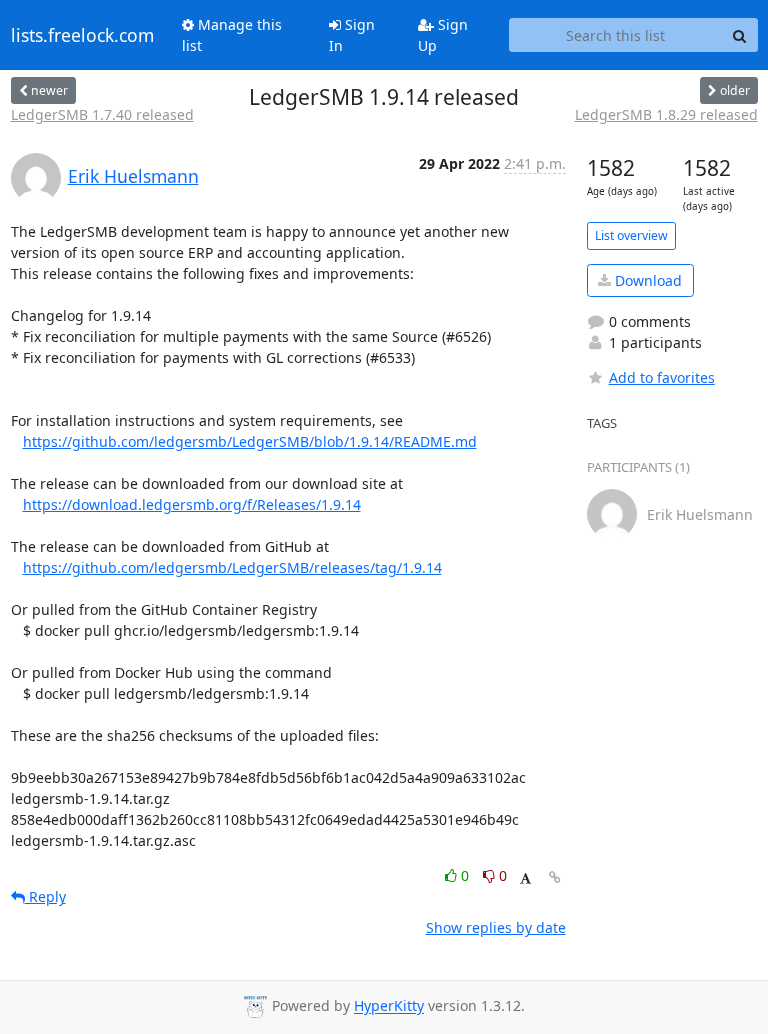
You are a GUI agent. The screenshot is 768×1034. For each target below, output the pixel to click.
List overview (631, 235)
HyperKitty (389, 1006)
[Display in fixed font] (525, 878)
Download (646, 280)
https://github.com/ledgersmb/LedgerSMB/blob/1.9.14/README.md (250, 441)
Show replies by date (496, 927)
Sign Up (443, 35)
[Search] (740, 35)
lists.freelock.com (82, 35)
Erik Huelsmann (133, 176)
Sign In (352, 35)
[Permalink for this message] (555, 877)
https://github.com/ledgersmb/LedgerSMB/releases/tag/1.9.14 (232, 567)
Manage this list (232, 35)
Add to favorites (662, 377)
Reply (45, 896)
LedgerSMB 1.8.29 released (666, 114)
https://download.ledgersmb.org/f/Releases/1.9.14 (192, 504)
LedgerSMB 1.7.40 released (102, 114)
